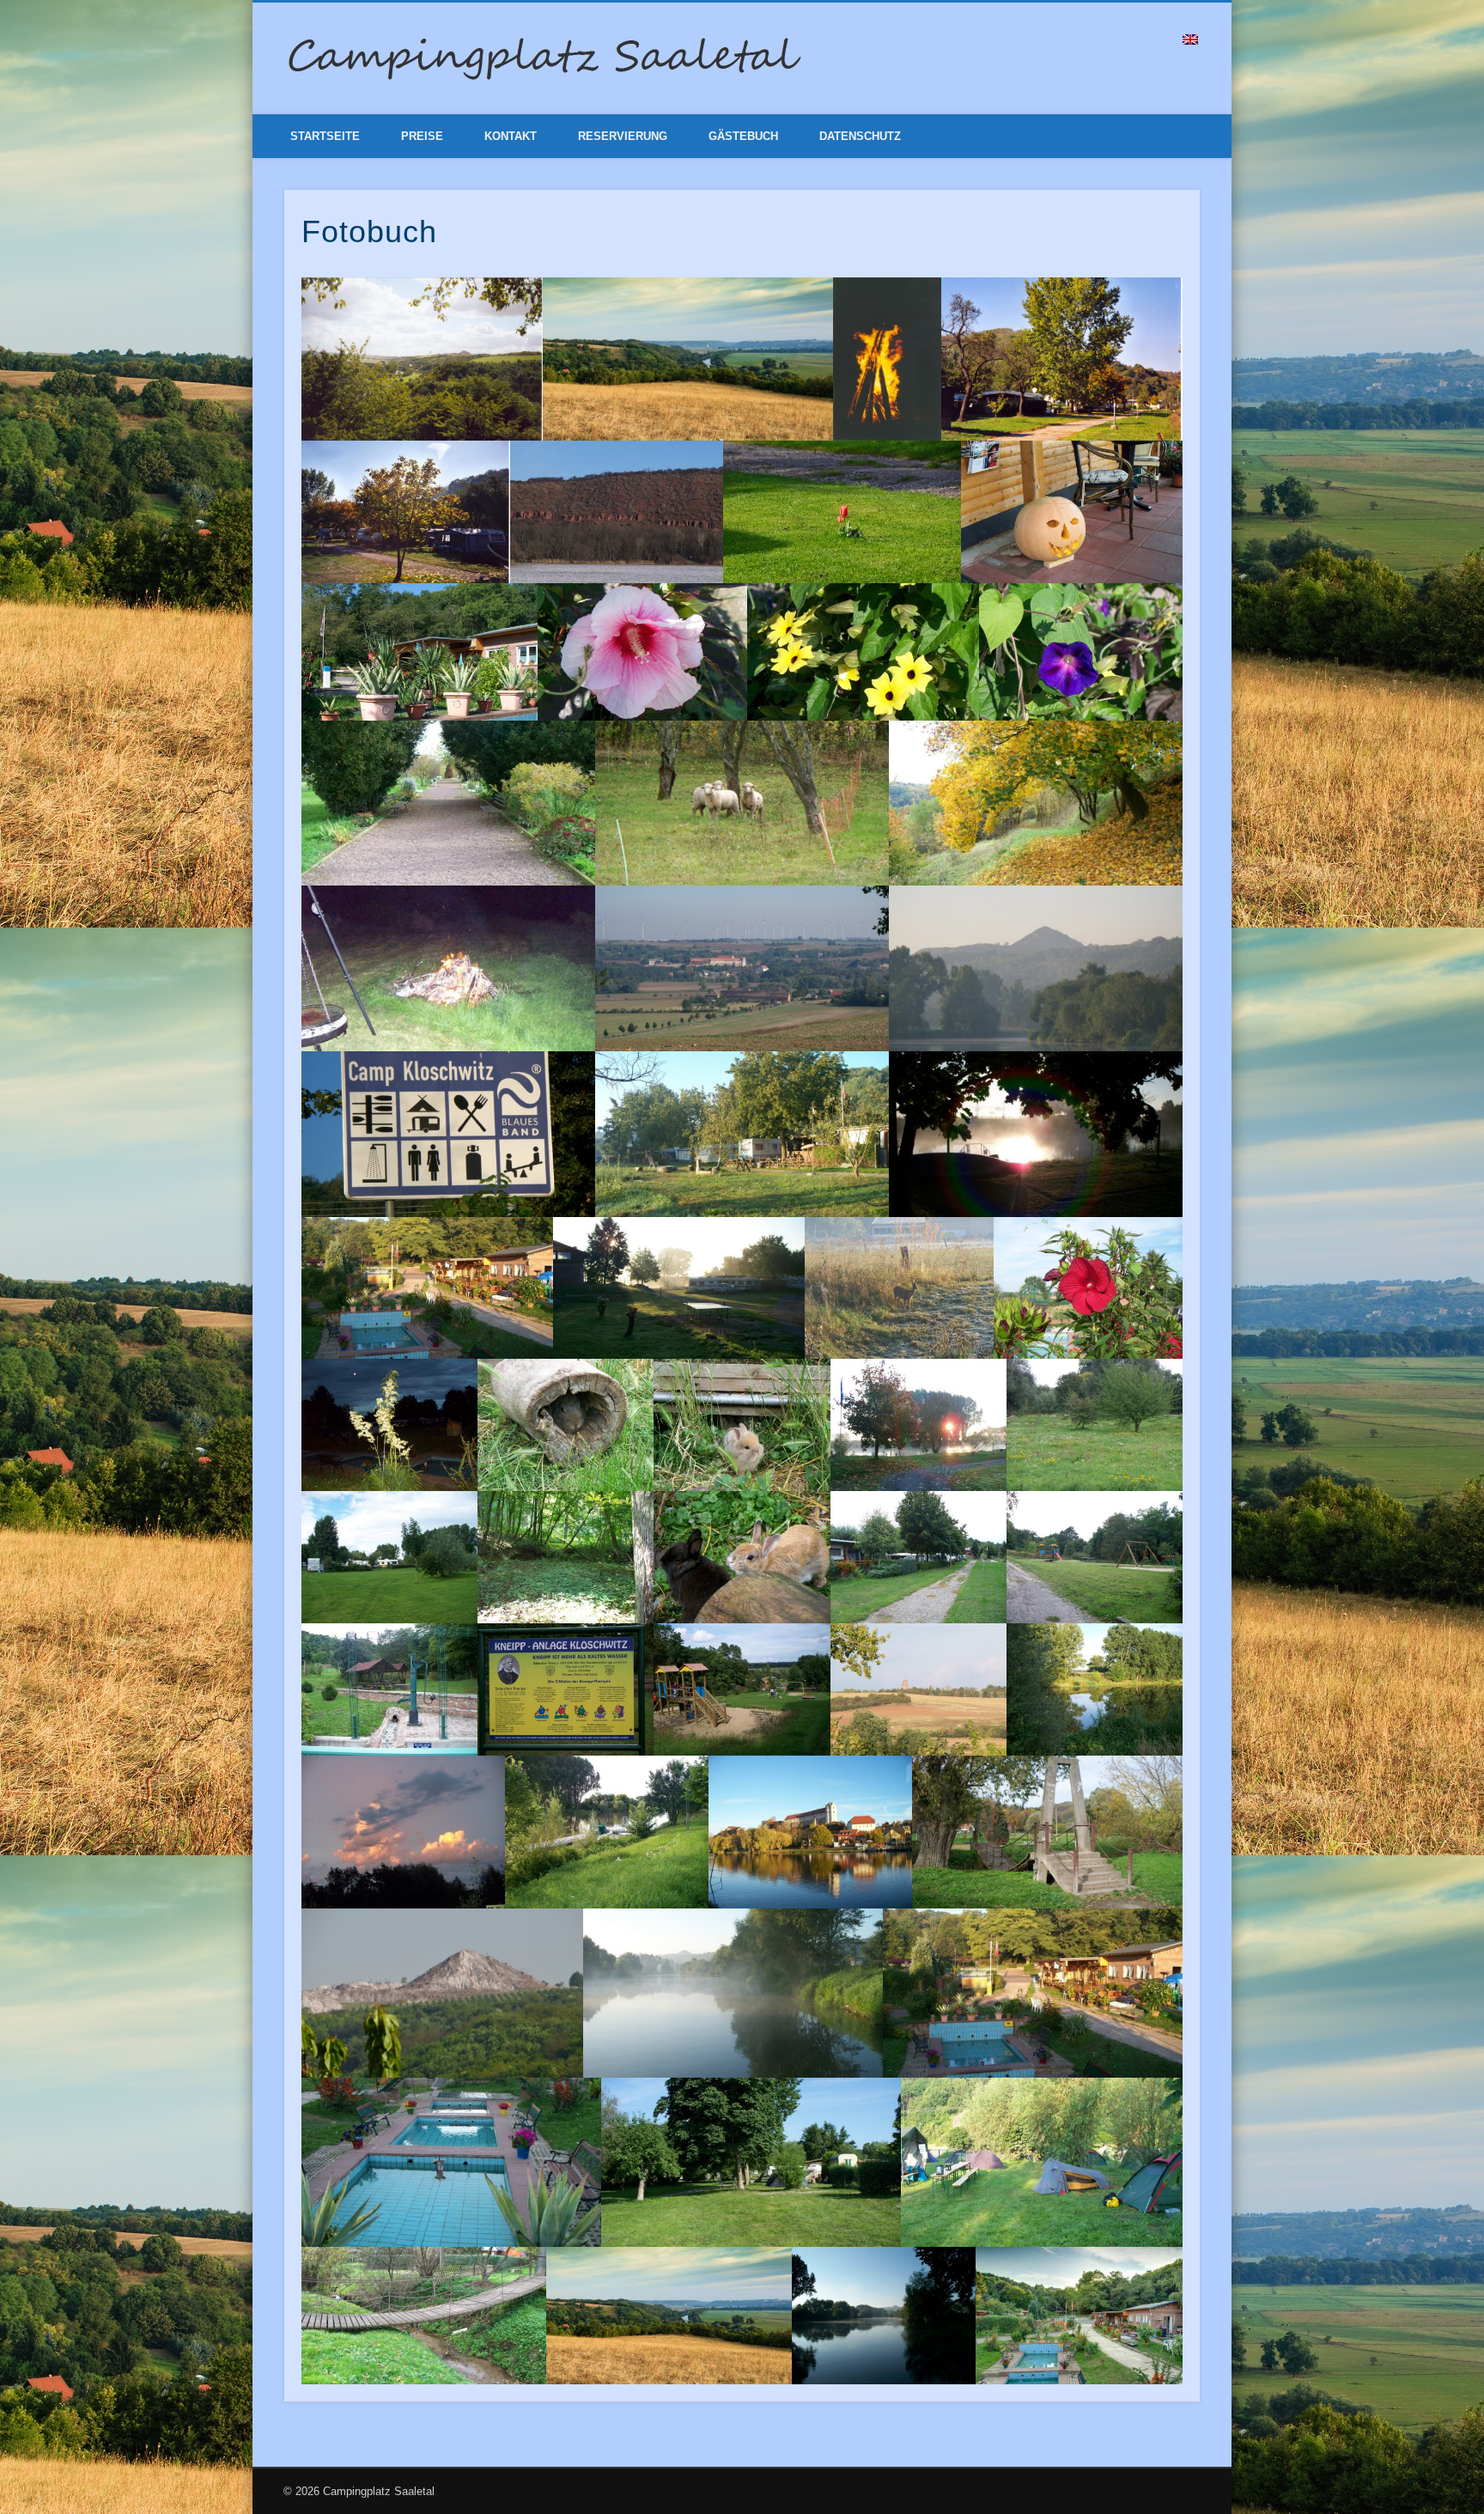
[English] (1190, 40)
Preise (422, 136)
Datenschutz (860, 136)
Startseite (325, 136)
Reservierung (623, 136)
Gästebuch (743, 136)
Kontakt (511, 136)
